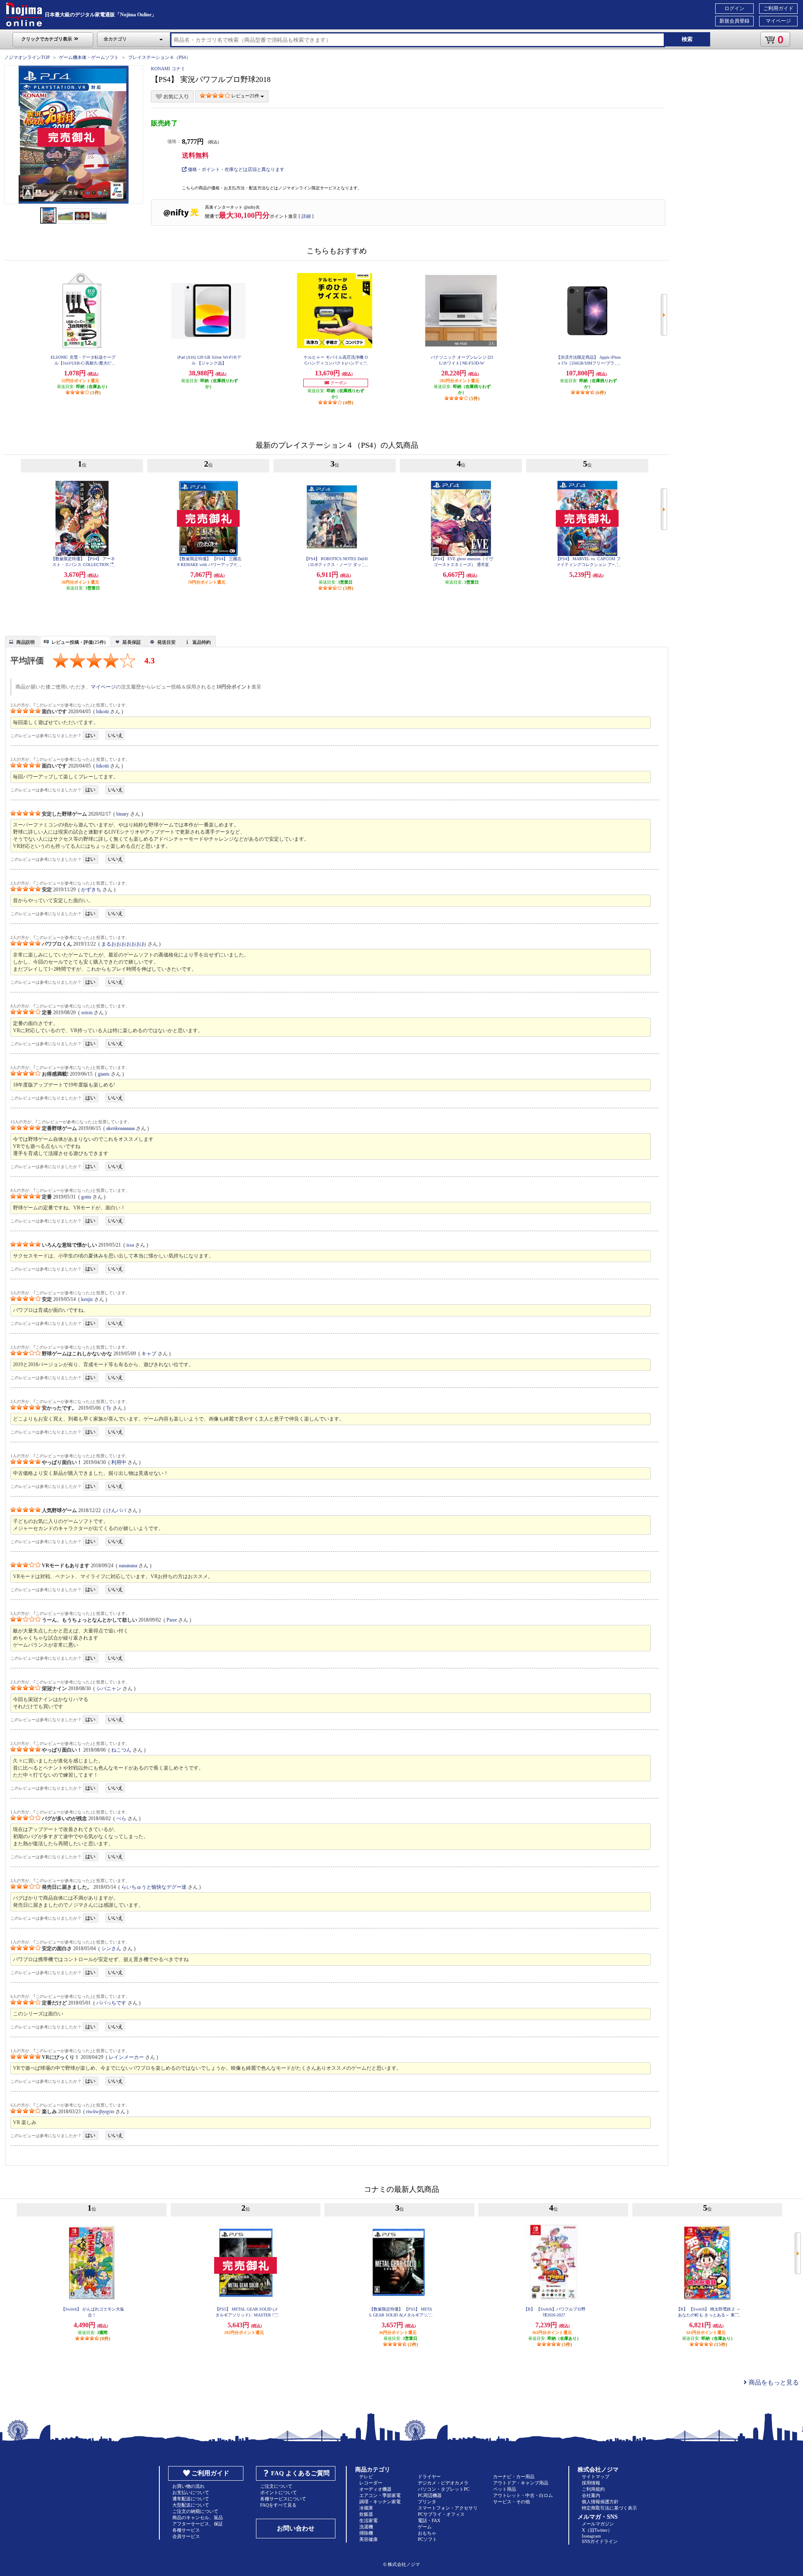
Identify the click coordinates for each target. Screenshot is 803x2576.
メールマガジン (598, 2524)
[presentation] (21, 641)
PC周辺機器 (430, 2495)
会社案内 (591, 2495)
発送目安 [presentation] (166, 642)
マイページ (778, 21)
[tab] (22, 641)
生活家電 (368, 2520)
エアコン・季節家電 (380, 2495)
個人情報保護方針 (600, 2502)
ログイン (734, 8)
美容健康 (368, 2539)
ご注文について (276, 2486)
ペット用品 (505, 2489)
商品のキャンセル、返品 (198, 2517)
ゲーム (425, 2527)
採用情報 (591, 2483)
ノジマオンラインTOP (27, 57)
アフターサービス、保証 (198, 2524)
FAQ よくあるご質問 (300, 2473)
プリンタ (427, 2502)
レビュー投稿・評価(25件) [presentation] (79, 642)
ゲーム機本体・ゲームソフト (89, 57)
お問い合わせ (296, 2528)
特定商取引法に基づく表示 (609, 2508)
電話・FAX (429, 2520)
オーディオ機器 (375, 2489)
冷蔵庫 (366, 2508)
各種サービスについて (283, 2499)
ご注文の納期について (195, 2511)
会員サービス (186, 2536)
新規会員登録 (734, 21)
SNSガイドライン (600, 2541)
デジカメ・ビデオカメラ (443, 2483)
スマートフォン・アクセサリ (448, 2508)
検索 (687, 39)
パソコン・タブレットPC (444, 2489)
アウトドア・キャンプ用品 (521, 2483)
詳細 (306, 216)
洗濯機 (366, 2527)
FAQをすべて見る (278, 2505)
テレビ (366, 2477)
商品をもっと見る (773, 2382)
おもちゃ (427, 2533)
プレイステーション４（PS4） (159, 57)
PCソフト (427, 2539)
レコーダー (371, 2483)
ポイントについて (279, 2492)
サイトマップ (596, 2477)
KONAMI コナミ (168, 69)
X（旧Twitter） (597, 2530)
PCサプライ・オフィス (441, 2514)
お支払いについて (191, 2492)
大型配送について (191, 2505)
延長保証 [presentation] (132, 642)
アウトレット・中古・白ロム (523, 2495)
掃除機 (366, 2533)
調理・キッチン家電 (380, 2502)
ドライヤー (429, 2477)
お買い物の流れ (188, 2486)
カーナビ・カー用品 (514, 2477)
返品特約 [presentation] (202, 642)
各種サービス (186, 2530)
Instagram (591, 2536)
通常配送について (191, 2499)
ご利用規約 (593, 2489)
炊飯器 (366, 2514)
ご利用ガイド (778, 8)
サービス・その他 (511, 2502)
